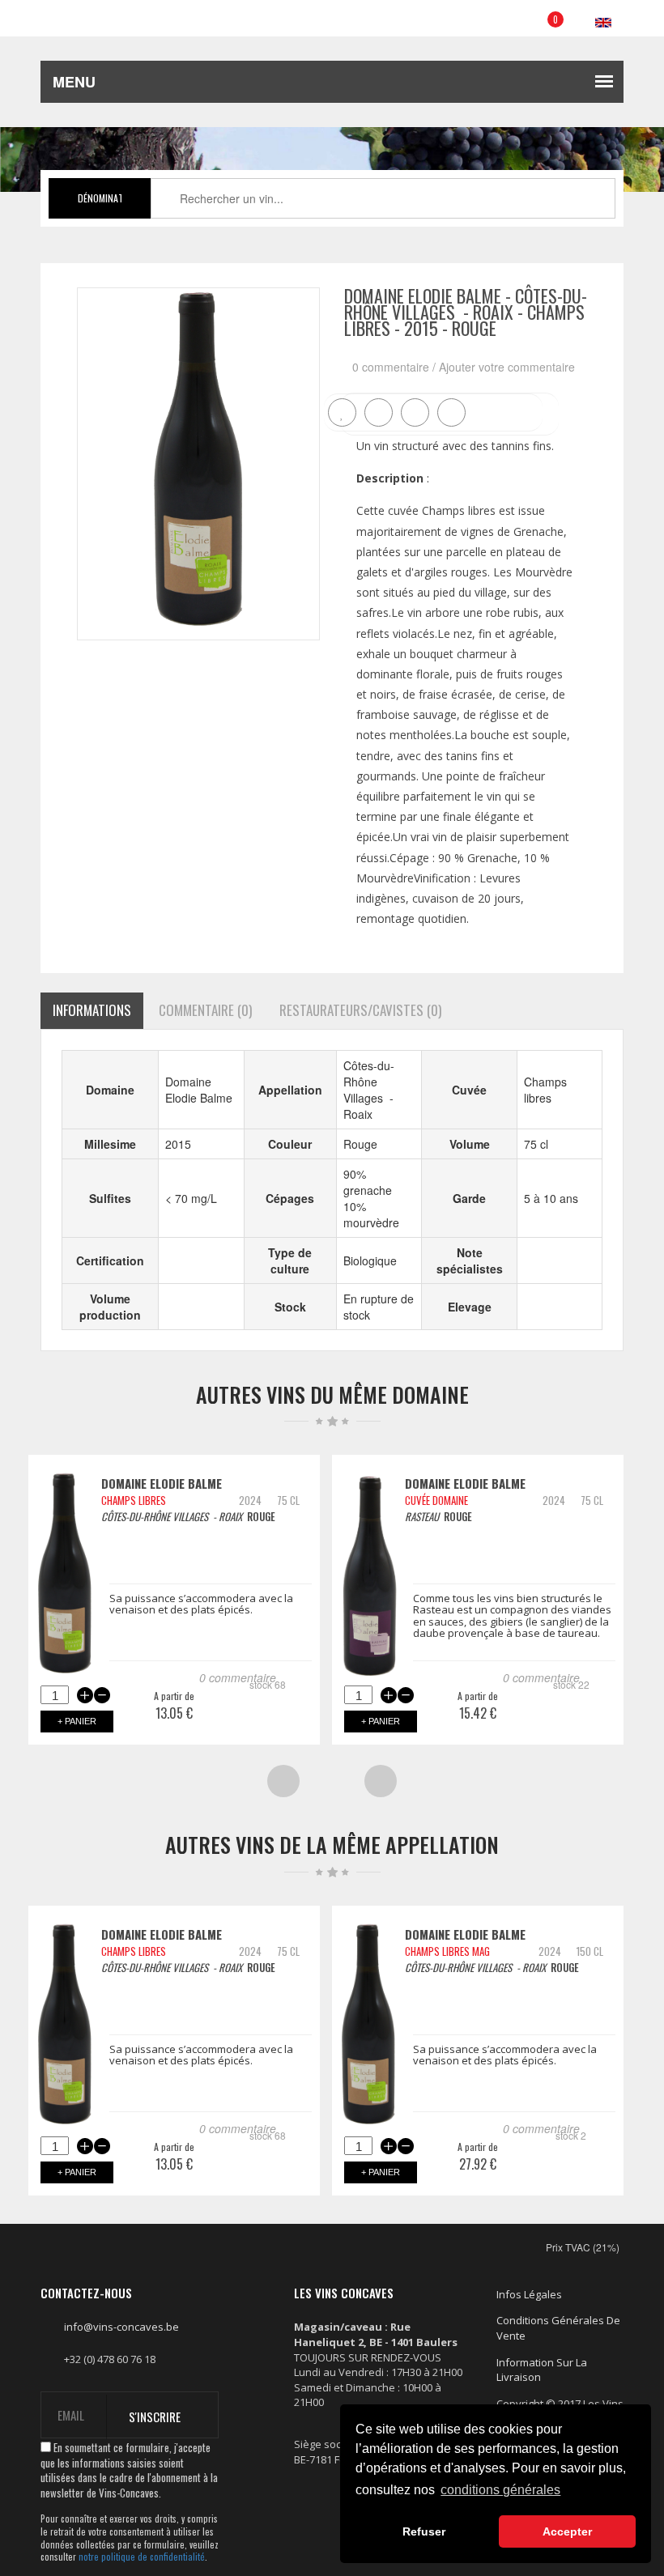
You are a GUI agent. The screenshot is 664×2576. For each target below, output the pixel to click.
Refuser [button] (424, 2531)
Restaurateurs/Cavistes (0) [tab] (360, 1010)
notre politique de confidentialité (142, 2557)
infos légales (529, 2294)
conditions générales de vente (558, 2328)
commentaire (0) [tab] (205, 1010)
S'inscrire (155, 2417)
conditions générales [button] (500, 2490)
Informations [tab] (92, 1010)
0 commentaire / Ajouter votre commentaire (464, 367)
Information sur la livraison (542, 2370)
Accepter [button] (567, 2531)
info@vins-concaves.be (121, 2327)
